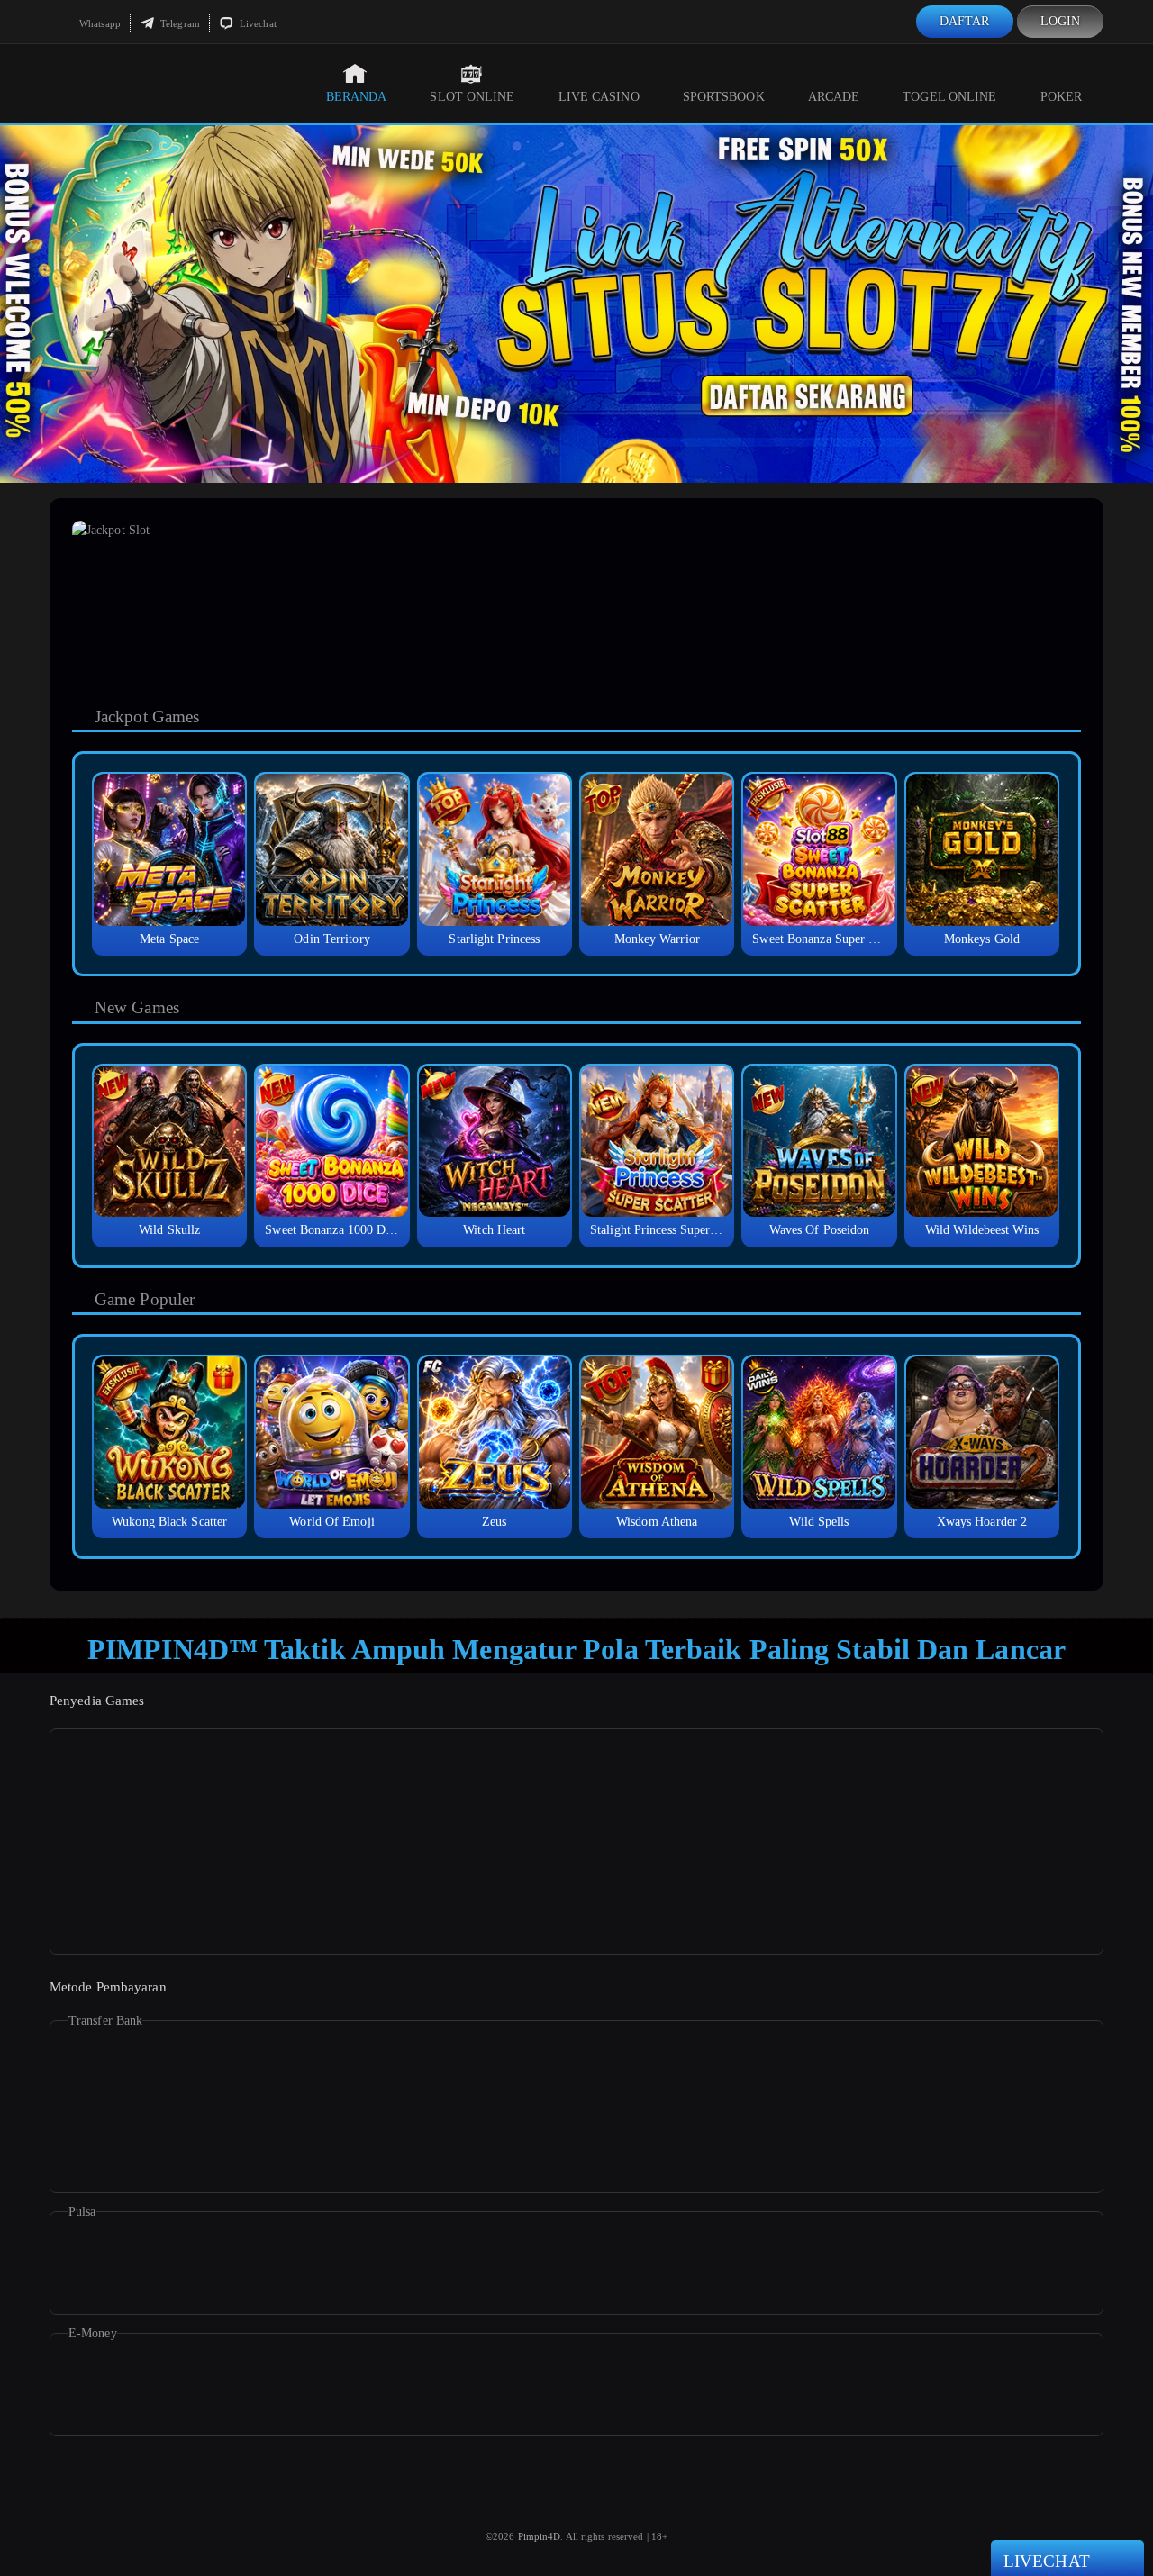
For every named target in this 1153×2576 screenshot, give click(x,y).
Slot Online (472, 97)
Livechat (257, 23)
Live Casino (599, 97)
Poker (1062, 97)
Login (1061, 21)
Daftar (965, 21)
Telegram (179, 23)
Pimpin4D (540, 2536)
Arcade (834, 97)
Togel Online (949, 97)
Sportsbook (724, 97)
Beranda (357, 97)
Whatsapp (99, 23)
